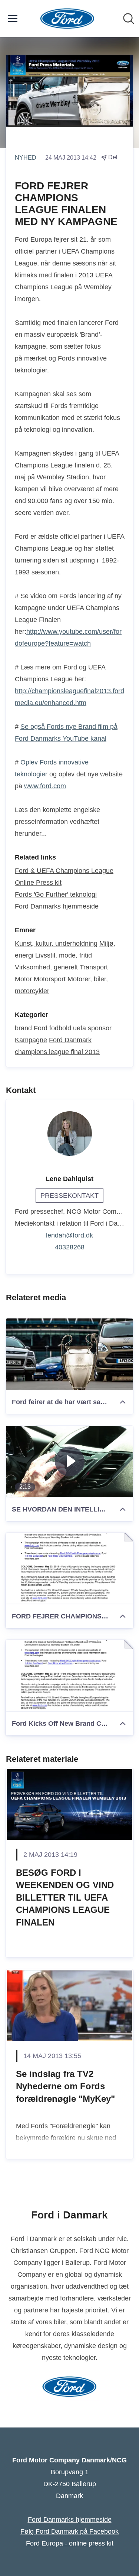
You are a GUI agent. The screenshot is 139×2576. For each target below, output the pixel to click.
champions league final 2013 (57, 1052)
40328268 (70, 1247)
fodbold (60, 1028)
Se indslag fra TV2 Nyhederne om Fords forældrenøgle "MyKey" (65, 2086)
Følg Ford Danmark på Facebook (69, 2531)
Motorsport (50, 979)
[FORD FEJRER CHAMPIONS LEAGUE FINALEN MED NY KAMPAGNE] (69, 1569)
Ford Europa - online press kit (70, 2543)
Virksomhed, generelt (46, 967)
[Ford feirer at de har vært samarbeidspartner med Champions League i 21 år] (69, 1354)
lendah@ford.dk (69, 1235)
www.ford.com (45, 786)
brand (23, 1028)
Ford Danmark (70, 1040)
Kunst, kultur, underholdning (56, 943)
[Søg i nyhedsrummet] (129, 19)
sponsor (100, 1028)
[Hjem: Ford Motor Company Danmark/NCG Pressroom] (67, 19)
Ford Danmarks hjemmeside (57, 906)
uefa (80, 1028)
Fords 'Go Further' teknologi (56, 894)
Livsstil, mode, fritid (64, 955)
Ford (41, 1028)
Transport (94, 967)
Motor (23, 979)
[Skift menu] (13, 19)
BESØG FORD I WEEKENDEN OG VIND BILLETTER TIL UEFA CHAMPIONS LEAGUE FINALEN (65, 1897)
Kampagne (31, 1040)
